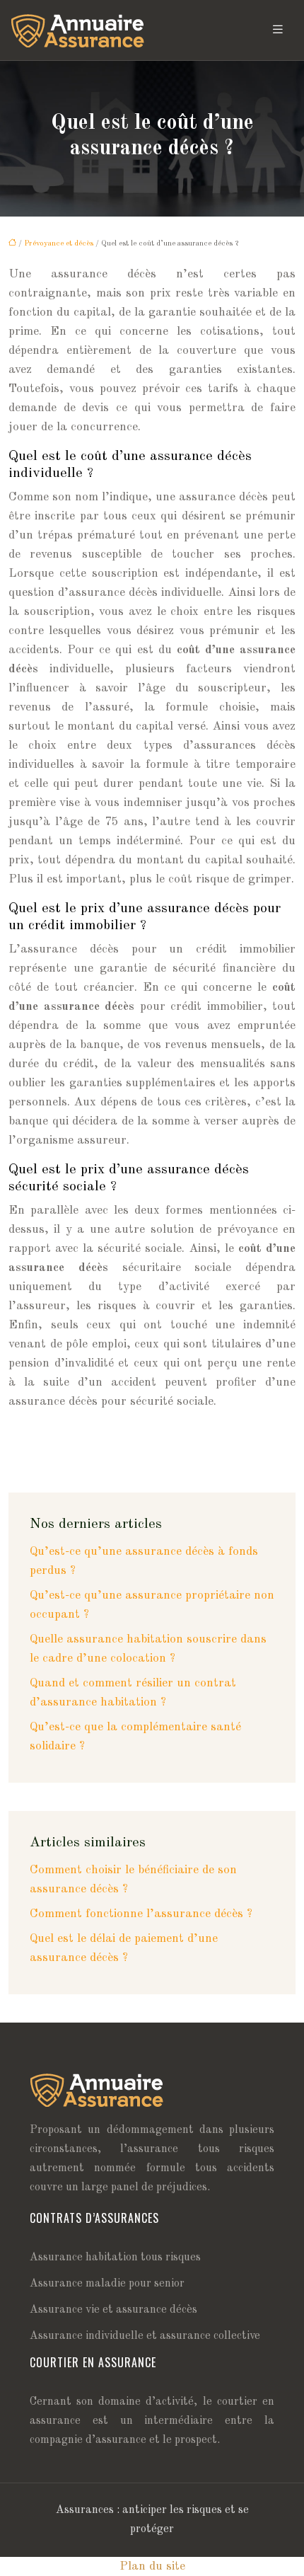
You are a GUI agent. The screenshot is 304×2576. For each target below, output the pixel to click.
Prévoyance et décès (59, 244)
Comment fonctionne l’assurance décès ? (141, 1914)
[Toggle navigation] (278, 30)
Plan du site (152, 2566)
